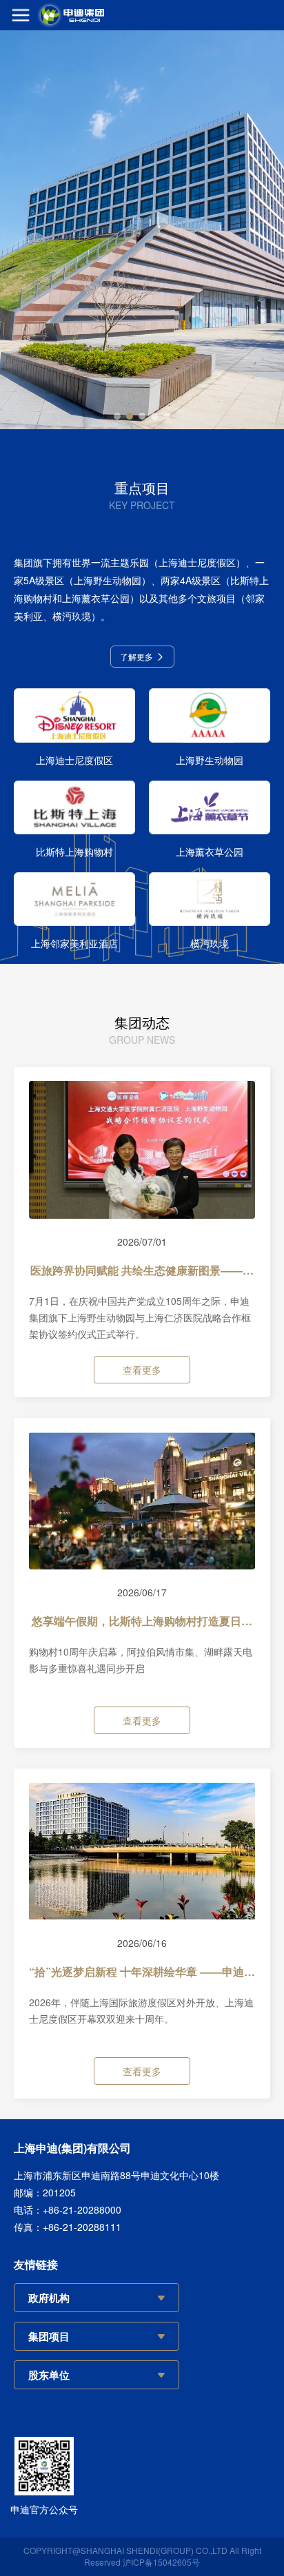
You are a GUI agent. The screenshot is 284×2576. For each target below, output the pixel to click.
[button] (117, 416)
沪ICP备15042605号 (161, 2562)
